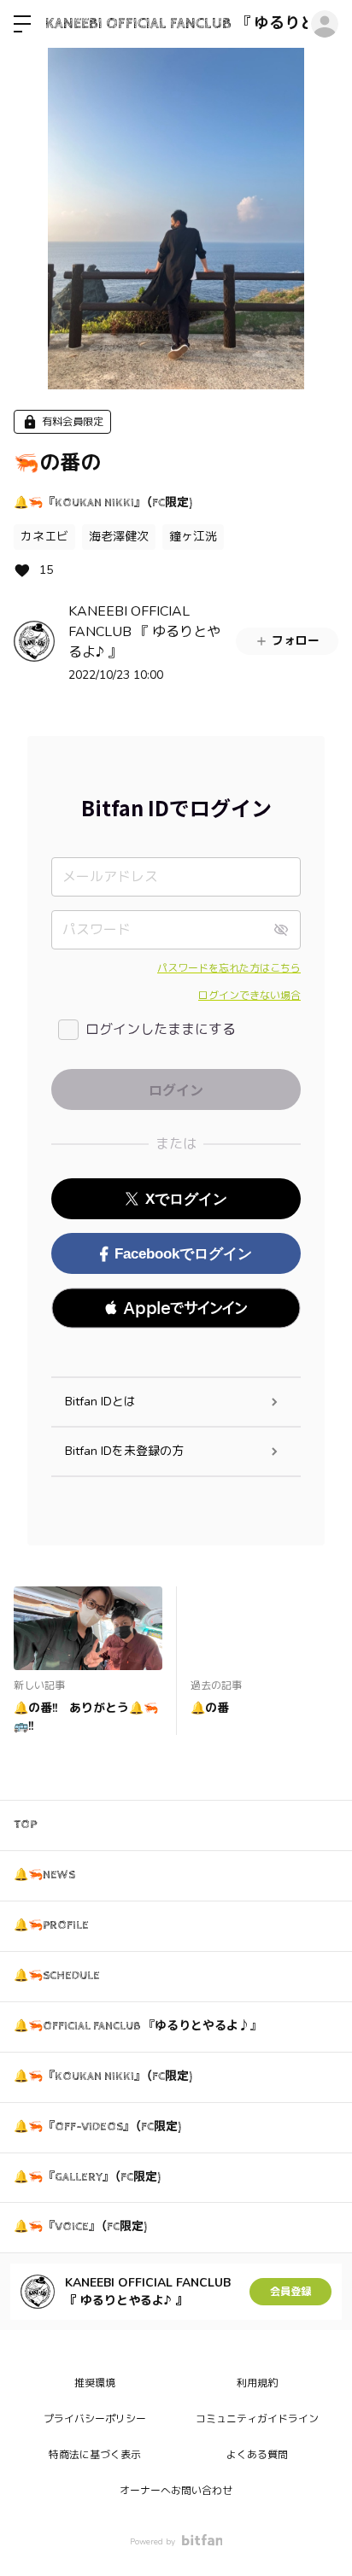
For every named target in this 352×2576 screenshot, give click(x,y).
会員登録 (290, 2292)
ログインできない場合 (249, 996)
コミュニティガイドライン (257, 2419)
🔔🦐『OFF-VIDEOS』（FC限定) (97, 2127)
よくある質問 (257, 2455)
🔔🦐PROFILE (51, 1925)
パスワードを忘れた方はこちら (229, 968)
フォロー (296, 641)
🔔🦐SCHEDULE (57, 1976)
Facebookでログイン (183, 1254)
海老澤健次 (119, 537)
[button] (176, 1308)
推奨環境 (95, 2383)
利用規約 (257, 2383)
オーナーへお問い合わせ (176, 2491)
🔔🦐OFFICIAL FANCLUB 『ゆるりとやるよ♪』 (138, 2026)
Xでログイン (186, 1199)
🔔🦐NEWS (44, 1875)
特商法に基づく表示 (95, 2455)
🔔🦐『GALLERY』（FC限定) (87, 2177)
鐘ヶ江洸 (193, 537)
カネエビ (44, 537)
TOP (25, 1825)
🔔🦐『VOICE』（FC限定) (80, 2227)
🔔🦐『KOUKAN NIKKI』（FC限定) (103, 503)
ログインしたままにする (161, 1030)
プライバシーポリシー (95, 2419)
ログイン (325, 24)
